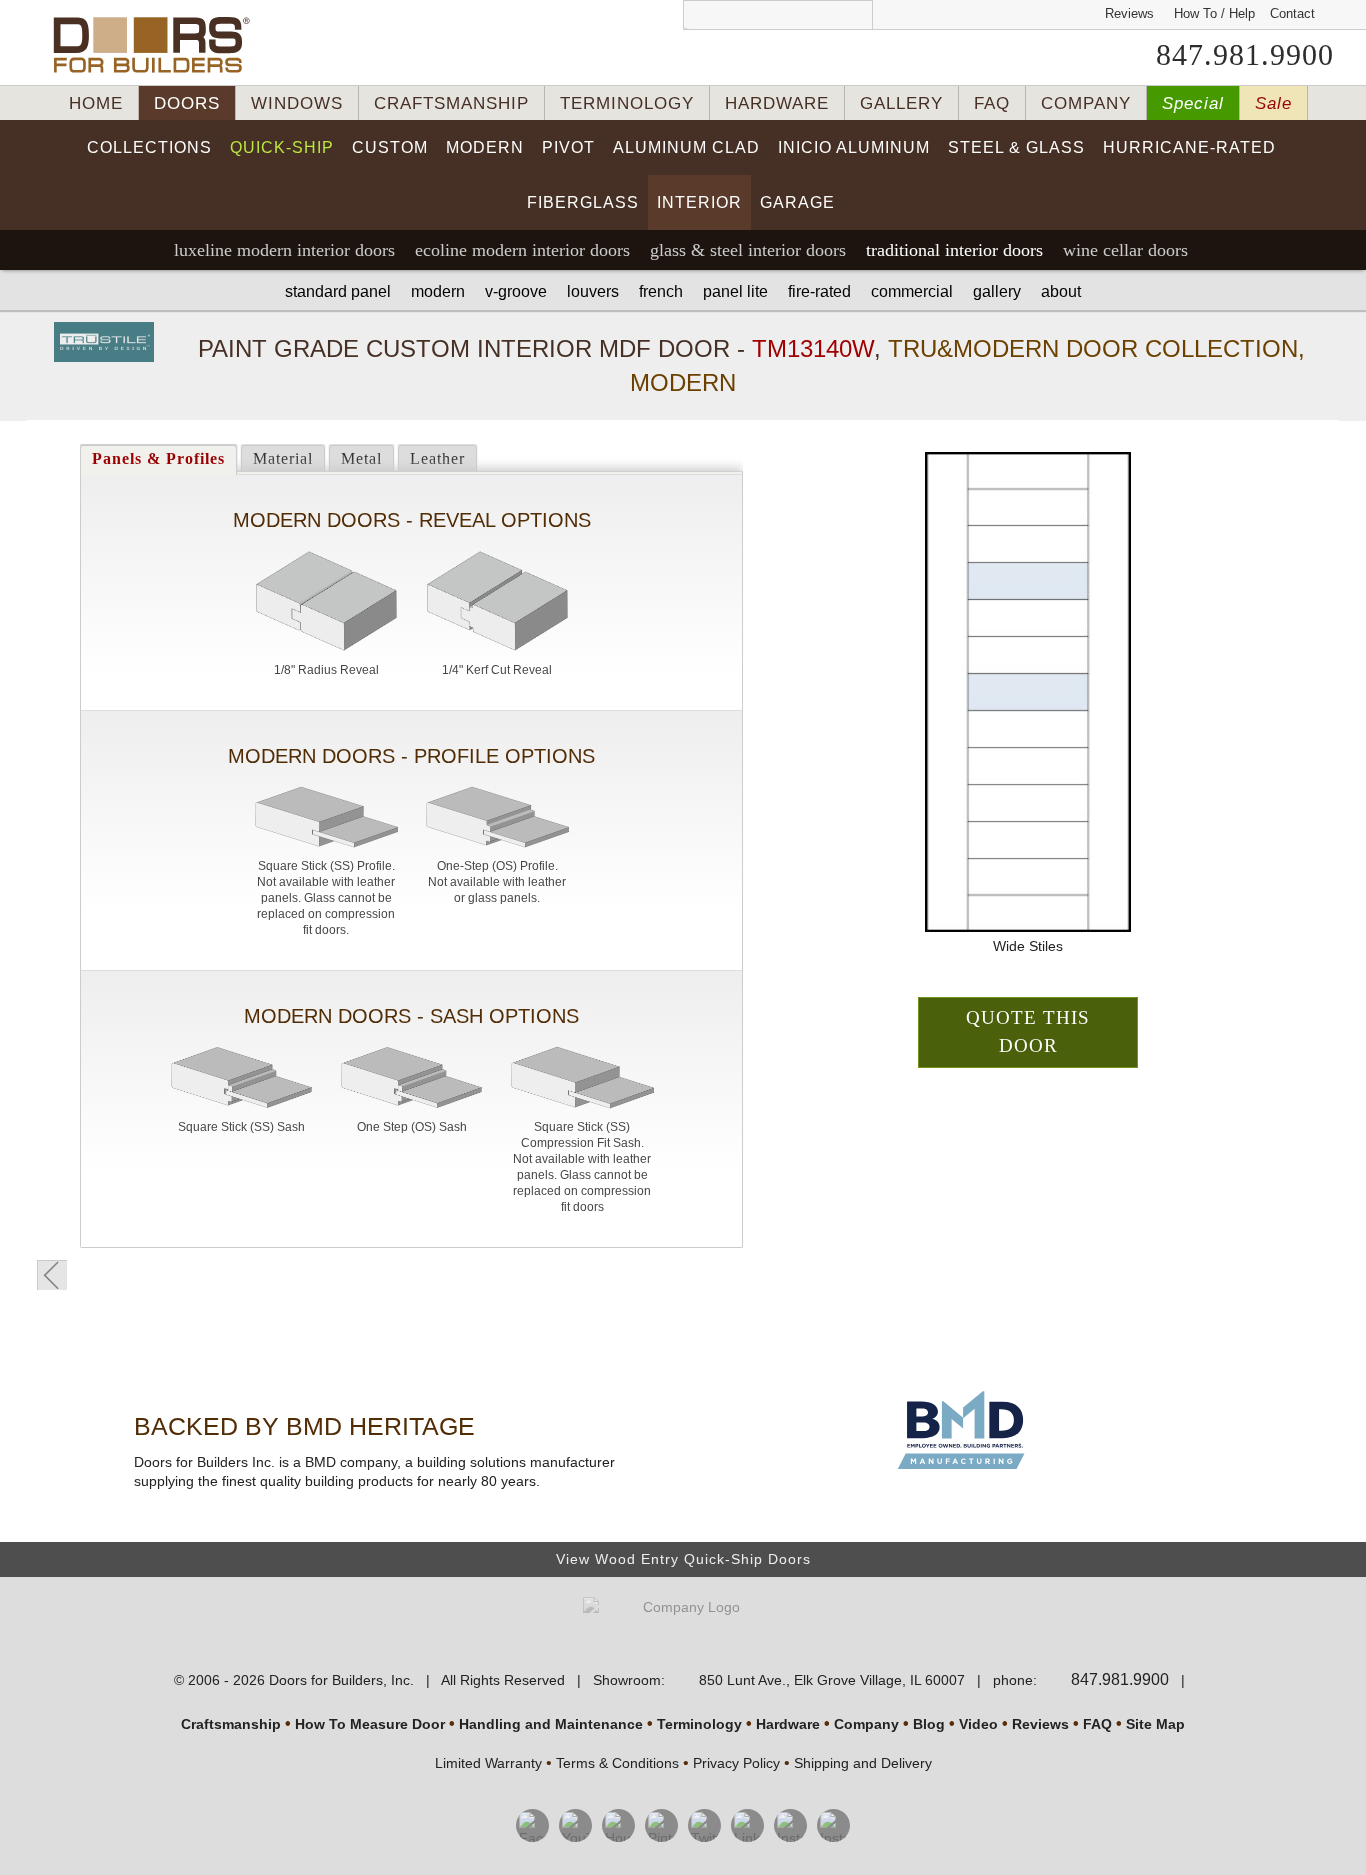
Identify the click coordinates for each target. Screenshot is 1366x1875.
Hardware (788, 1724)
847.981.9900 (1245, 55)
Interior (699, 202)
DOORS (187, 103)
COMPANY (1086, 103)
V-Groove (516, 291)
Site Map (1155, 1724)
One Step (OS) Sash (412, 1127)
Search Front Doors (778, 15)
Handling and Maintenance (551, 1724)
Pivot (568, 147)
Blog (929, 1724)
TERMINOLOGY (627, 103)
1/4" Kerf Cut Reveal (497, 670)
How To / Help (1214, 13)
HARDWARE (777, 103)
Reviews (1129, 13)
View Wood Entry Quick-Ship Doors (683, 1559)
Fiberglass (583, 202)
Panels (158, 458)
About (1061, 291)
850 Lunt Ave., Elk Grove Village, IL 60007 (832, 1680)
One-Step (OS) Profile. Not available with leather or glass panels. (497, 882)
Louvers (593, 291)
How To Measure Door (370, 1724)
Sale (1273, 103)
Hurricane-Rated (1189, 147)
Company (866, 1724)
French (661, 291)
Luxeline (284, 250)
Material (283, 458)
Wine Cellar (1125, 250)
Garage (797, 202)
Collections (149, 147)
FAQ (992, 103)
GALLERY (901, 103)
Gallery (997, 291)
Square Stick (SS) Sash (241, 1127)
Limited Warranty (488, 1763)
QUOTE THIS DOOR (1028, 1032)
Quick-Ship (282, 147)
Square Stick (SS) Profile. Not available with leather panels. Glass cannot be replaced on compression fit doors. (326, 898)
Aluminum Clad (686, 147)
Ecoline (522, 250)
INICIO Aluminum (854, 147)
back (52, 1275)
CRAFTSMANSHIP (451, 103)
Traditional (954, 250)
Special (1193, 103)
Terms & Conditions (617, 1763)
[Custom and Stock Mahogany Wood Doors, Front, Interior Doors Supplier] (159, 45)
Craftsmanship (231, 1724)
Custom (390, 147)
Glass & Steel (748, 250)
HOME (96, 103)
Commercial (912, 291)
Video (978, 1724)
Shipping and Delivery (863, 1763)
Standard (338, 291)
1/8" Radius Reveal (326, 670)
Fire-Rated (819, 291)
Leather (437, 458)
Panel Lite (735, 291)
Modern (485, 147)
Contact (1292, 13)
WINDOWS (297, 103)
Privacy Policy (736, 1763)
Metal (361, 458)
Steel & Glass (1016, 147)
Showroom (627, 1680)
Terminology (699, 1724)
